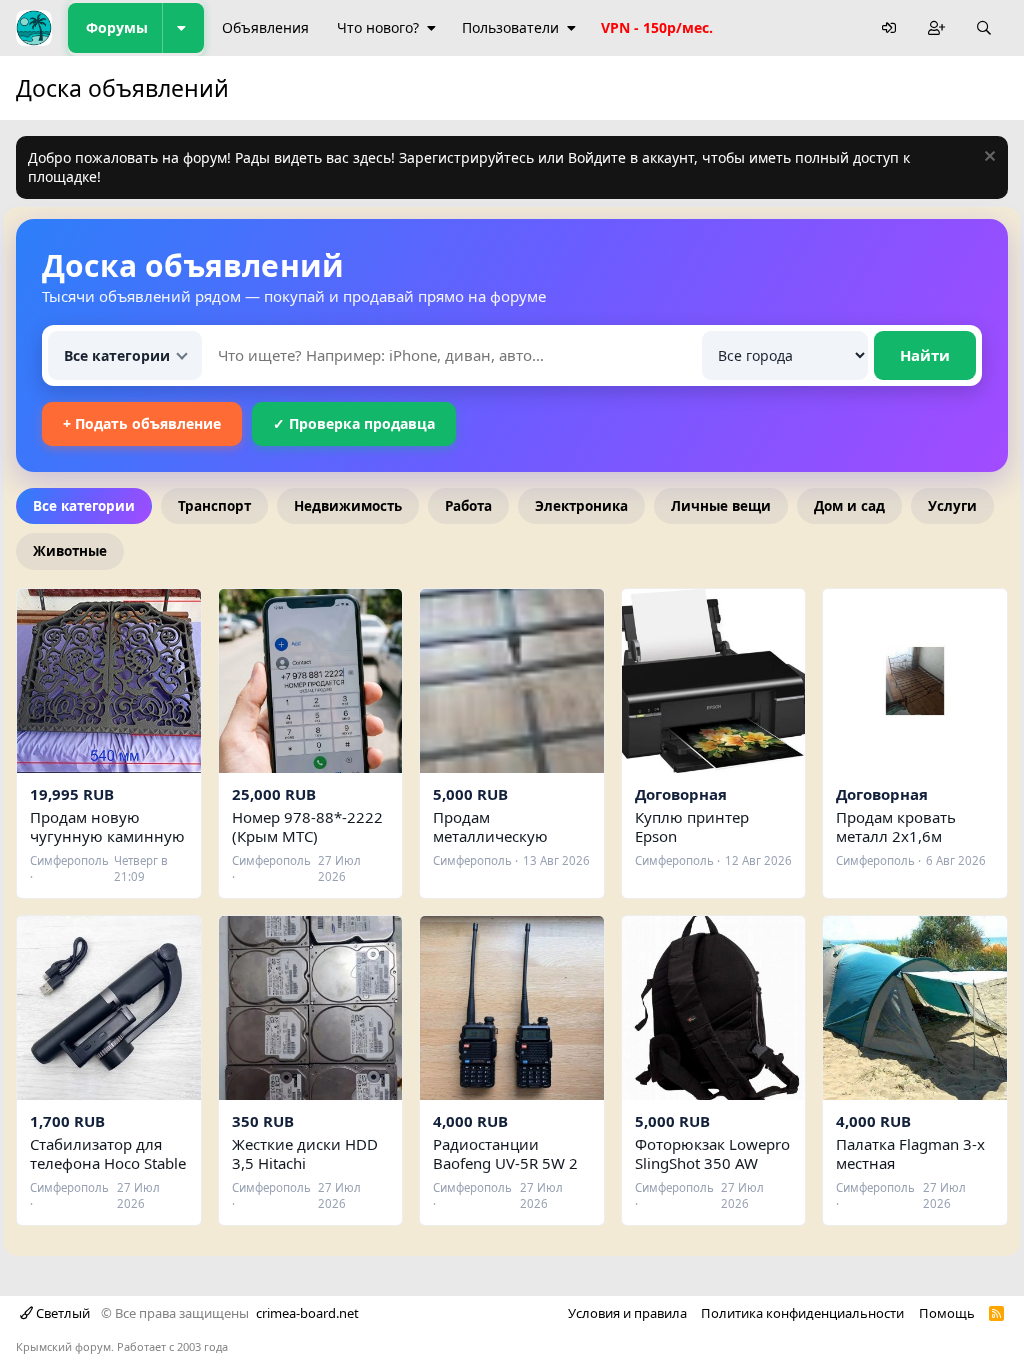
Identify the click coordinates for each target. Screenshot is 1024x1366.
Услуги (952, 506)
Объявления (265, 27)
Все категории (84, 506)
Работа (468, 506)
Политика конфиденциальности (802, 1313)
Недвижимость (348, 506)
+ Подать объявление (142, 423)
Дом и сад (849, 506)
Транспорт (214, 506)
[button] (183, 28)
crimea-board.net (307, 1313)
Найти (925, 355)
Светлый (61, 1313)
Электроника (581, 506)
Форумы (117, 27)
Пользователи (510, 27)
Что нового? (378, 27)
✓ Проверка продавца (354, 423)
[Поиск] (984, 28)
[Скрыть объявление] (987, 158)
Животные (70, 551)
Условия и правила (627, 1313)
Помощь (947, 1313)
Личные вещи (721, 506)
